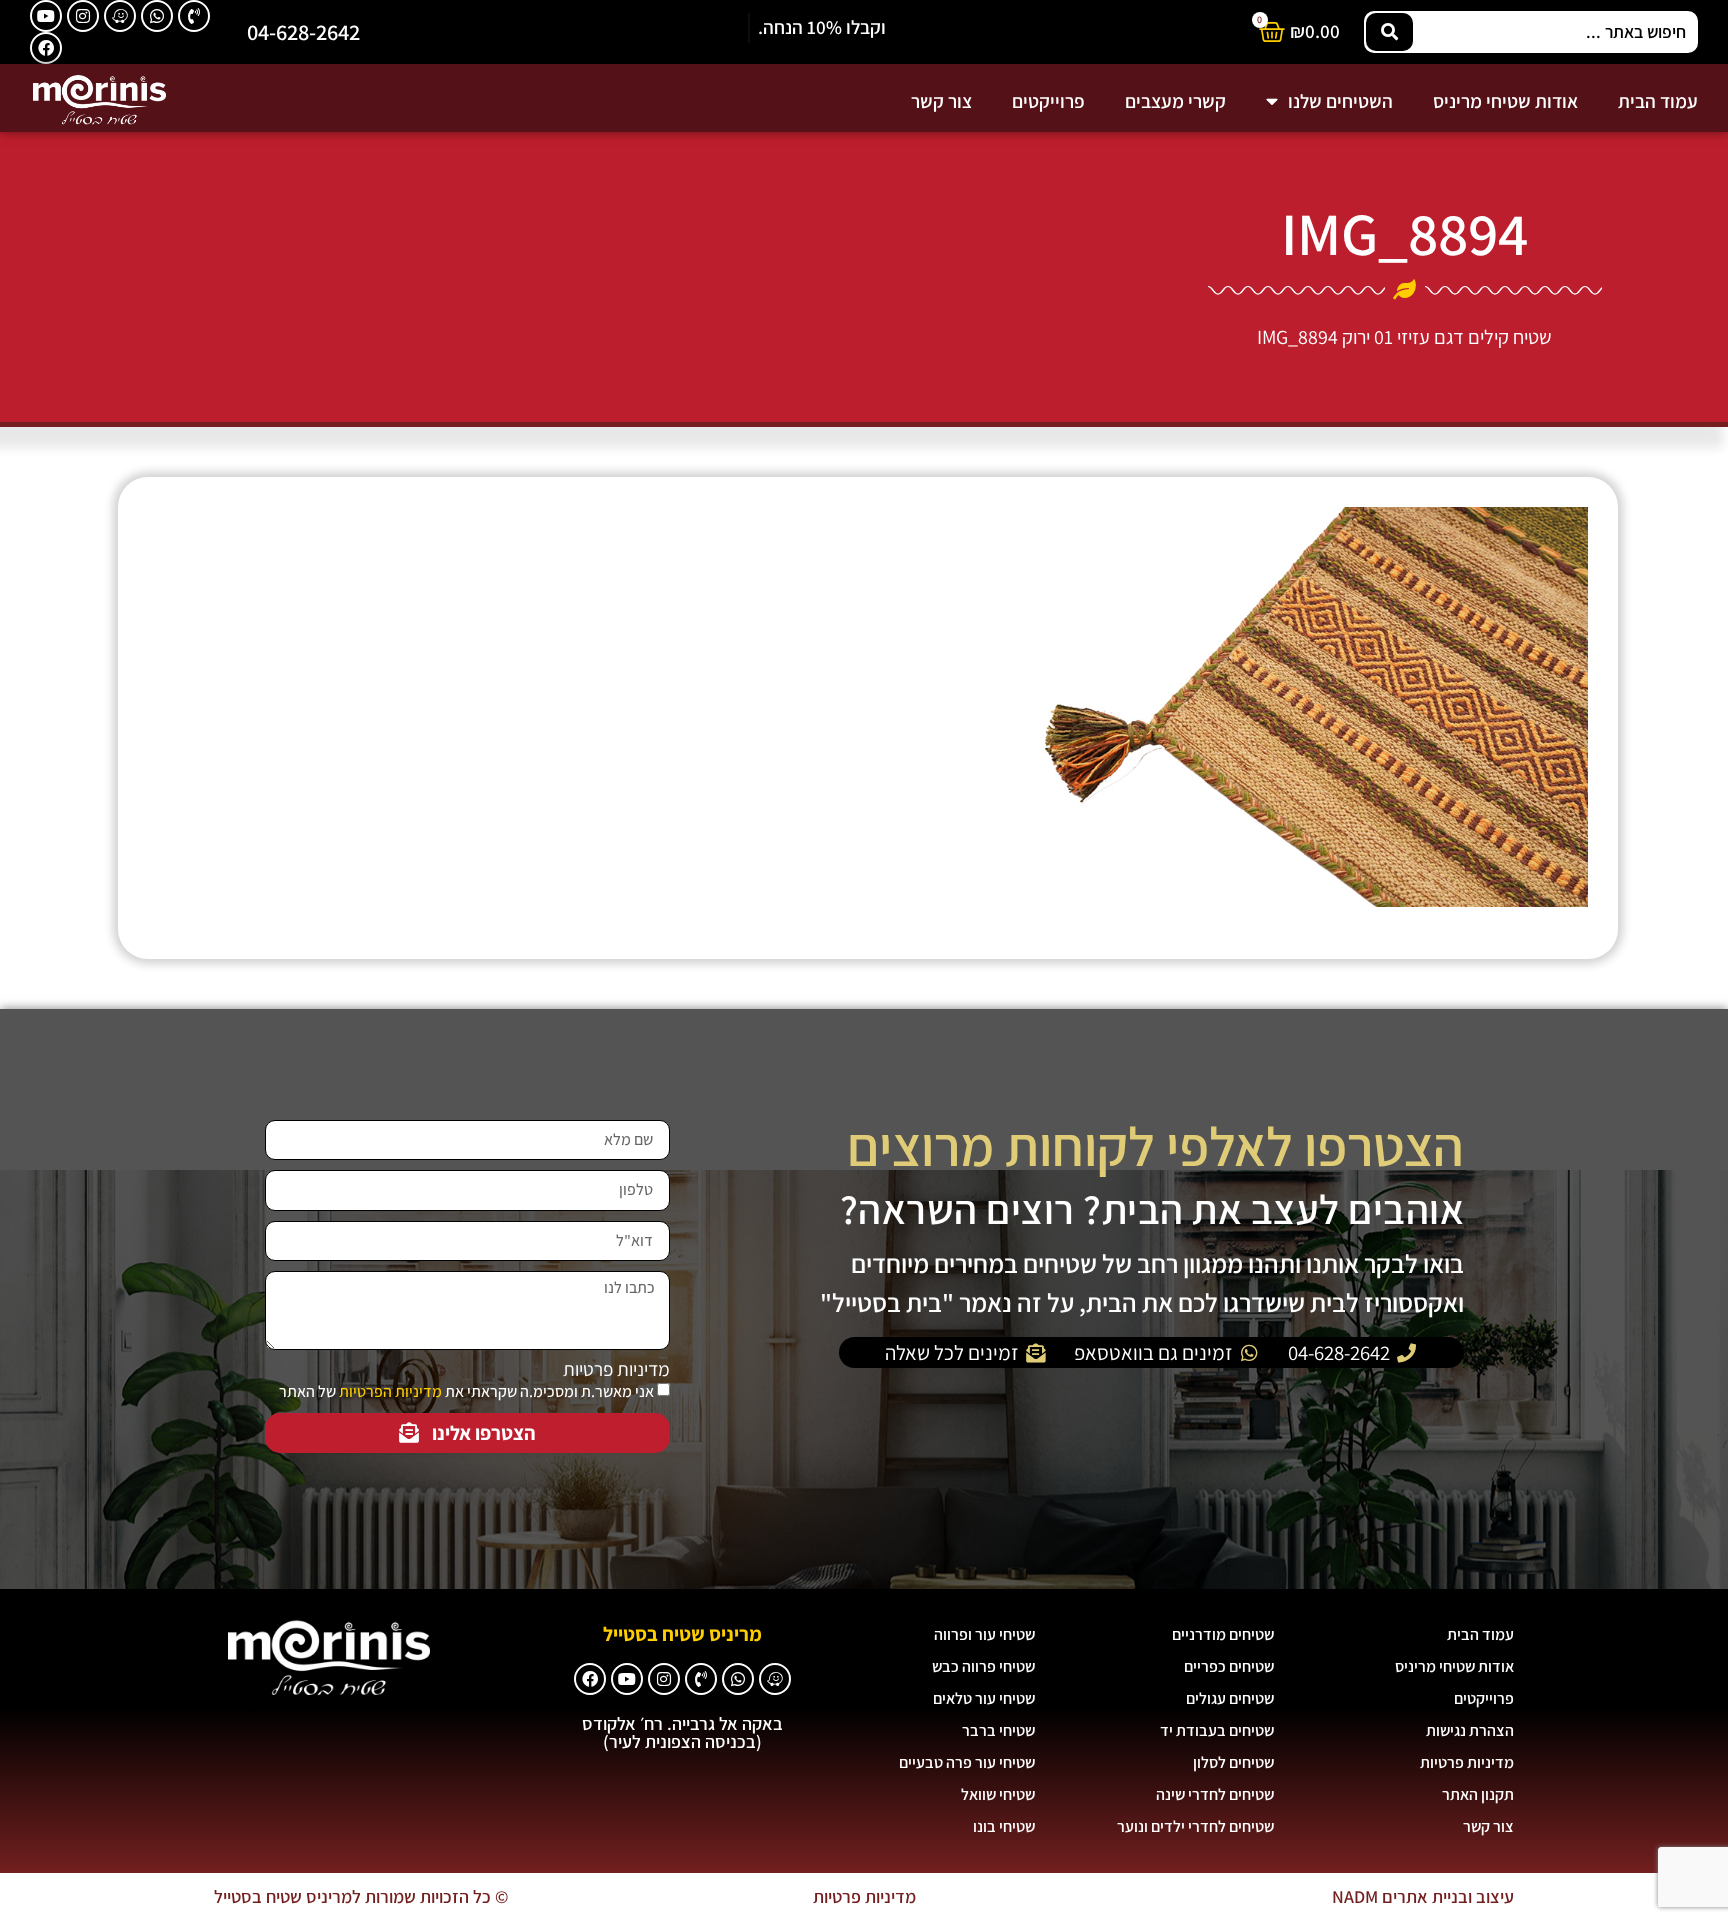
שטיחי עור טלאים (984, 1698)
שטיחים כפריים (1229, 1666)
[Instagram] (83, 16)
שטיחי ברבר (998, 1730)
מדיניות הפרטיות (390, 1391)
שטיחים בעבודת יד (1217, 1730)
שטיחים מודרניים (1223, 1634)
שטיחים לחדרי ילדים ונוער (1195, 1826)
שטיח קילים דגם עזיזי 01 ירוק (1447, 337)
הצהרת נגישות (1470, 1730)
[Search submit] (1389, 32)
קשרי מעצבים (1175, 101)
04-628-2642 (303, 31)
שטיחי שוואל (998, 1794)
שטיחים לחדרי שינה (1215, 1794)
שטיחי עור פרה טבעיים (967, 1762)
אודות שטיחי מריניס (1505, 101)
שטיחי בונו (1004, 1826)
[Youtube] (46, 16)
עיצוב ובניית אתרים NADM (1423, 1896)
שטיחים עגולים (1230, 1698)
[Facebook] (46, 48)
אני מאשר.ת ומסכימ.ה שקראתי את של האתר (466, 1391)
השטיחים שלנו (1340, 101)
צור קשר (941, 101)
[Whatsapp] (157, 16)
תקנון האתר (1478, 1794)
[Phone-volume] (194, 16)
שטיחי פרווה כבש (983, 1666)
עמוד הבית (1658, 101)
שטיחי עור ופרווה (984, 1634)
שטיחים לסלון (1233, 1762)
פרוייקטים (1048, 101)
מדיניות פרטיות (616, 1369)
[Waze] (120, 16)
